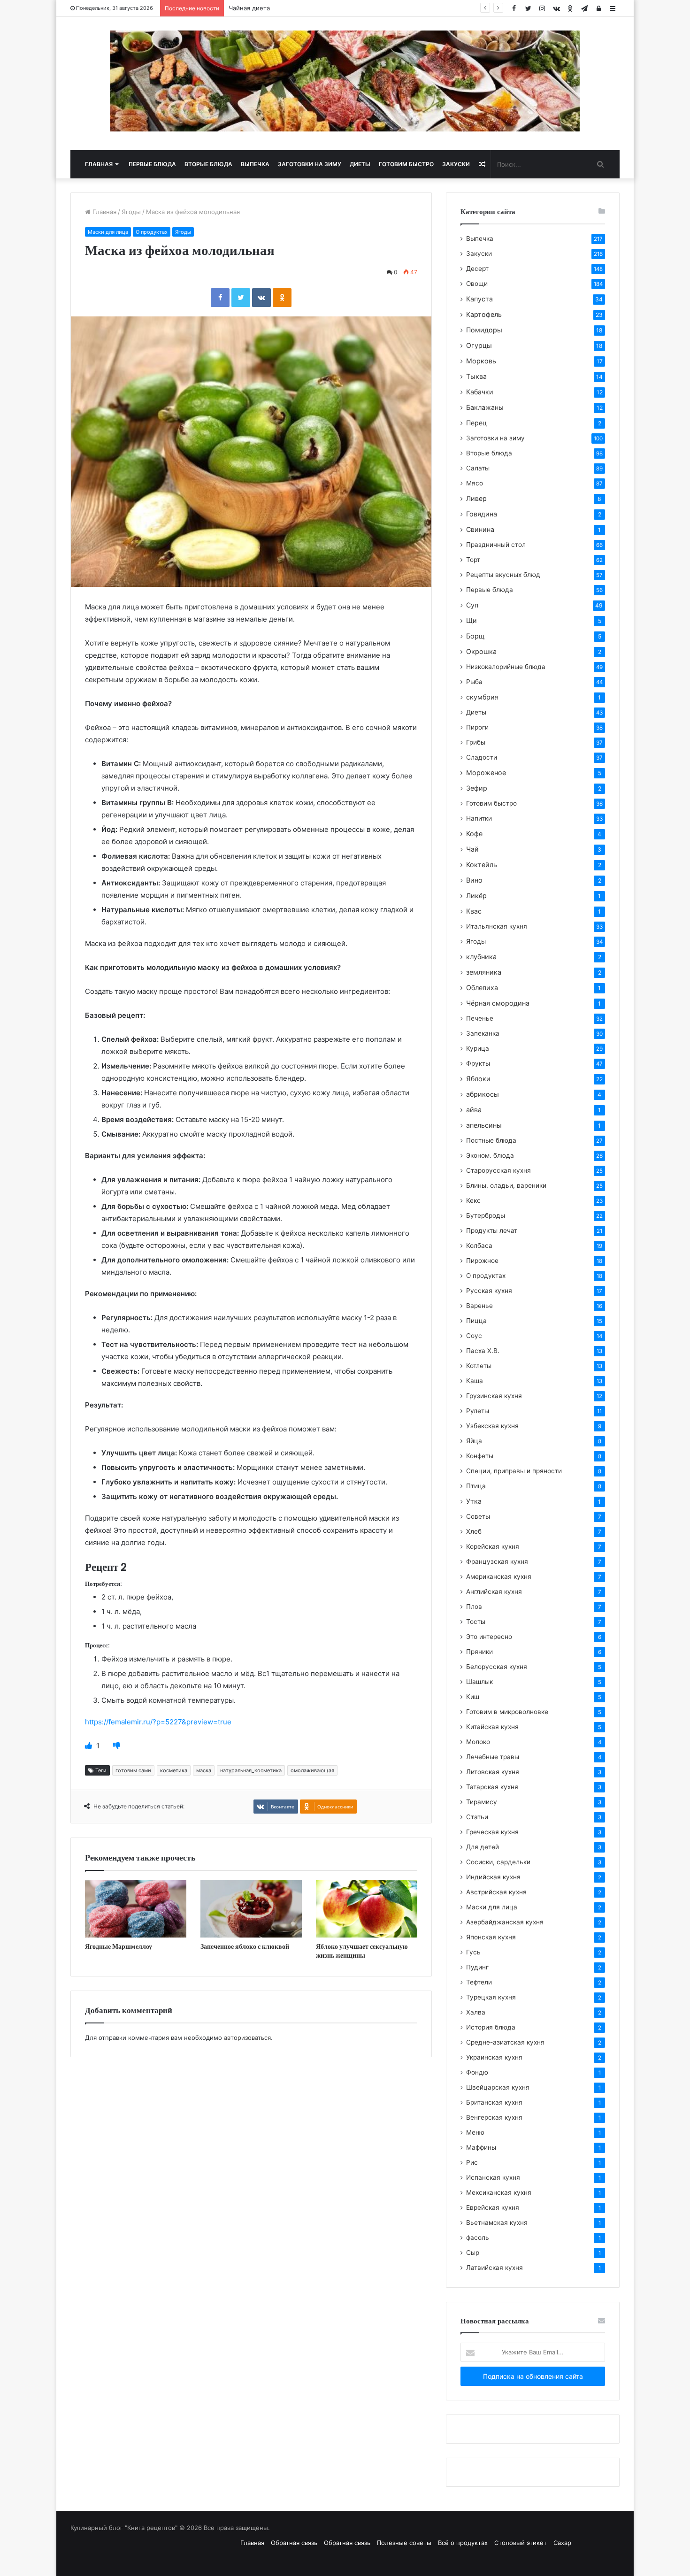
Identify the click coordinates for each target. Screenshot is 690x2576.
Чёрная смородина (498, 1003)
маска (204, 1770)
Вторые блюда (208, 164)
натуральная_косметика (251, 1770)
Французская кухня (497, 1561)
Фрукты (478, 1063)
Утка (474, 1501)
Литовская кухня (493, 1772)
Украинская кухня (494, 2057)
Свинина (480, 529)
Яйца (474, 1441)
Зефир (477, 788)
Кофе (474, 834)
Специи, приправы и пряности (514, 1471)
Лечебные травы (493, 1757)
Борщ (475, 636)
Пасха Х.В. (483, 1351)
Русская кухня (489, 1291)
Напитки (479, 818)
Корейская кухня (493, 1546)
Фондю (477, 2072)
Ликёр (476, 896)
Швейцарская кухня (498, 2087)
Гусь (473, 1952)
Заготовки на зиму (310, 164)
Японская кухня (491, 1937)
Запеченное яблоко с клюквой (245, 1946)
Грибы (476, 742)
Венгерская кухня (494, 2117)
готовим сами (133, 1770)
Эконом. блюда (490, 1155)
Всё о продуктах (463, 2543)
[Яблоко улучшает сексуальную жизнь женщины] (367, 1909)
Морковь (481, 361)
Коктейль (482, 865)
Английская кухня (494, 1592)
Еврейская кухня (493, 2207)
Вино (474, 880)
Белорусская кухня (497, 1667)
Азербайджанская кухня (505, 1922)
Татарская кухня (492, 1787)
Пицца (476, 1321)
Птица (476, 1486)
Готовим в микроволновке (507, 1712)
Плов (474, 1607)
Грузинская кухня (494, 1396)
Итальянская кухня (497, 926)
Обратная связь (294, 2543)
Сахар (562, 2543)
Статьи (477, 1817)
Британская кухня (494, 2102)
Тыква (476, 376)
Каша (475, 1381)
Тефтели (479, 1982)
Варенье (479, 1306)
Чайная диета (249, 8)
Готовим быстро (406, 164)
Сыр (473, 2253)
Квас (474, 911)
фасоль (478, 2238)
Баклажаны (485, 407)
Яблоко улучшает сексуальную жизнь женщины (362, 1951)
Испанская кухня (493, 2177)
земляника (484, 972)
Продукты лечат (492, 1230)
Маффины (481, 2147)
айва (474, 1110)
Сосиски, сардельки (498, 1862)
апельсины (484, 1125)
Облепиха (482, 988)
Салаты (478, 468)
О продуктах (152, 232)
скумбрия (482, 697)
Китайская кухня (492, 1727)
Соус (474, 1336)
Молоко (478, 1742)
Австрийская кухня (496, 1892)
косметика (174, 1770)
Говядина (482, 514)
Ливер (476, 498)
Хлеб (474, 1531)
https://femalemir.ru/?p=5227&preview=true (158, 1722)
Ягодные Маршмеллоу (119, 1946)
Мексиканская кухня (499, 2192)
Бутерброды (486, 1215)
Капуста (479, 299)
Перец (476, 423)
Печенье (480, 1018)
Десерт (477, 269)
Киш (473, 1697)
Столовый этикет (521, 2543)
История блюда (491, 2027)
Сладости (482, 757)
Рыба (474, 682)
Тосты (476, 1622)
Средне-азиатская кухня (505, 2042)
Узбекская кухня (492, 1426)
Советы (478, 1516)
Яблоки (478, 1079)
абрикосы (483, 1094)
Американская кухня (499, 1576)
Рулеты (478, 1411)
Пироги (477, 727)
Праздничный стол (496, 545)
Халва (476, 2012)
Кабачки (480, 392)
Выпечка (255, 164)
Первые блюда (152, 164)
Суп (472, 605)
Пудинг (477, 1967)
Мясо (475, 483)
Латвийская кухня (494, 2268)
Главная (99, 164)
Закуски (456, 164)
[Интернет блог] (345, 81)
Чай (472, 849)
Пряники (479, 1652)
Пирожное (482, 1261)
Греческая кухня (492, 1832)
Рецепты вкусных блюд (503, 575)
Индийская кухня (493, 1877)
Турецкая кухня (491, 1997)
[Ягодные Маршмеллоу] (136, 1909)
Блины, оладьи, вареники (506, 1185)
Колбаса (479, 1246)
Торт (473, 560)
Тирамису (482, 1802)
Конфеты (480, 1456)
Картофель (484, 314)
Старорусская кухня (498, 1170)
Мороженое (486, 773)
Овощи (477, 284)
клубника (481, 957)
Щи (471, 620)
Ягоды (131, 212)
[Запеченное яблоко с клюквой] (251, 1909)
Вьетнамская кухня (497, 2222)
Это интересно (489, 1637)
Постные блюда (491, 1140)
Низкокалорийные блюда (506, 667)
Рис (472, 2162)
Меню (475, 2132)
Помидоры (484, 330)
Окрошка (481, 651)
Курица (478, 1048)
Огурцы (479, 345)
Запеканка (483, 1033)
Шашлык (479, 1682)
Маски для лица (108, 232)
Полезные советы (404, 2543)
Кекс (473, 1200)
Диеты (360, 164)
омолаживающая (312, 1770)
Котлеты (479, 1366)
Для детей (483, 1847)
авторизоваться (247, 2038)
